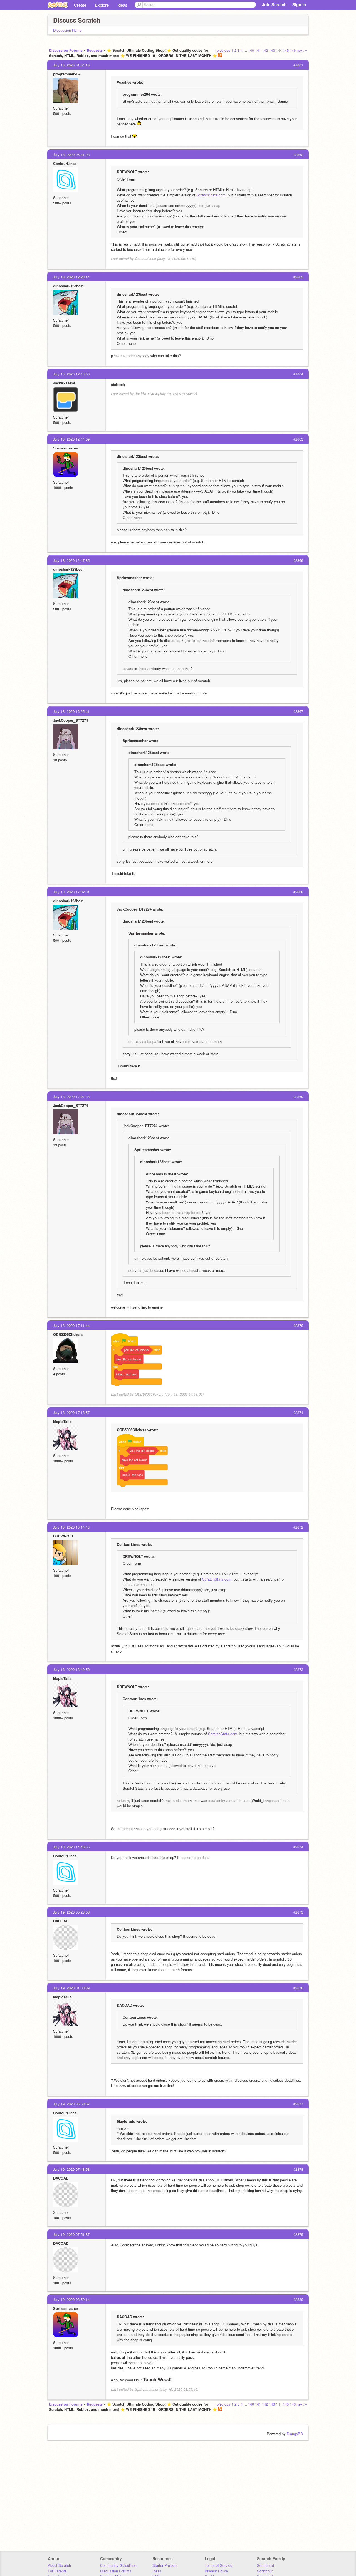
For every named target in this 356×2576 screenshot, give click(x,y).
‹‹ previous (222, 50)
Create (80, 5)
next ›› (302, 50)
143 (272, 50)
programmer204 (67, 74)
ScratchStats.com (211, 195)
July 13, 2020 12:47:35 (71, 560)
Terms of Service (218, 2565)
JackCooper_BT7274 (71, 720)
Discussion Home (67, 30)
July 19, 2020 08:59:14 (71, 2299)
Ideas (122, 5)
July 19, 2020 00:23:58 (71, 1912)
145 (286, 50)
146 (293, 50)
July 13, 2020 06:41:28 (71, 154)
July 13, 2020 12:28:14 (71, 277)
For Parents (57, 2571)
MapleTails (62, 1421)
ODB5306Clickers (68, 1334)
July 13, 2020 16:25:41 (71, 711)
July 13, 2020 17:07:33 (71, 1097)
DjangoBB (295, 2434)
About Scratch (59, 2565)
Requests (95, 50)
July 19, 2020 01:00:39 (71, 1988)
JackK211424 (64, 383)
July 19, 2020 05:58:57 (71, 2104)
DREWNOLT (63, 1536)
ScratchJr (265, 2571)
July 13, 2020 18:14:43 (71, 1527)
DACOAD (61, 1921)
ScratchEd (265, 2565)
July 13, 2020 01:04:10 (71, 65)
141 (258, 50)
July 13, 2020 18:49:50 (71, 1669)
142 (265, 50)
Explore (102, 5)
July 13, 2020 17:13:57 (71, 1412)
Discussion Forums (66, 50)
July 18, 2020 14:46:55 (71, 1847)
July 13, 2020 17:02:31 (71, 892)
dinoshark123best (68, 286)
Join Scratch (274, 4)
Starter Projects (165, 2565)
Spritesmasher (66, 448)
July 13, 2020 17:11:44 (71, 1325)
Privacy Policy (216, 2571)
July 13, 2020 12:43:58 (71, 374)
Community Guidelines (118, 2565)
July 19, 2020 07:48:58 (71, 2169)
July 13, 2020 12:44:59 (71, 439)
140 (251, 50)
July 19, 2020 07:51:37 (71, 2234)
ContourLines (65, 163)
